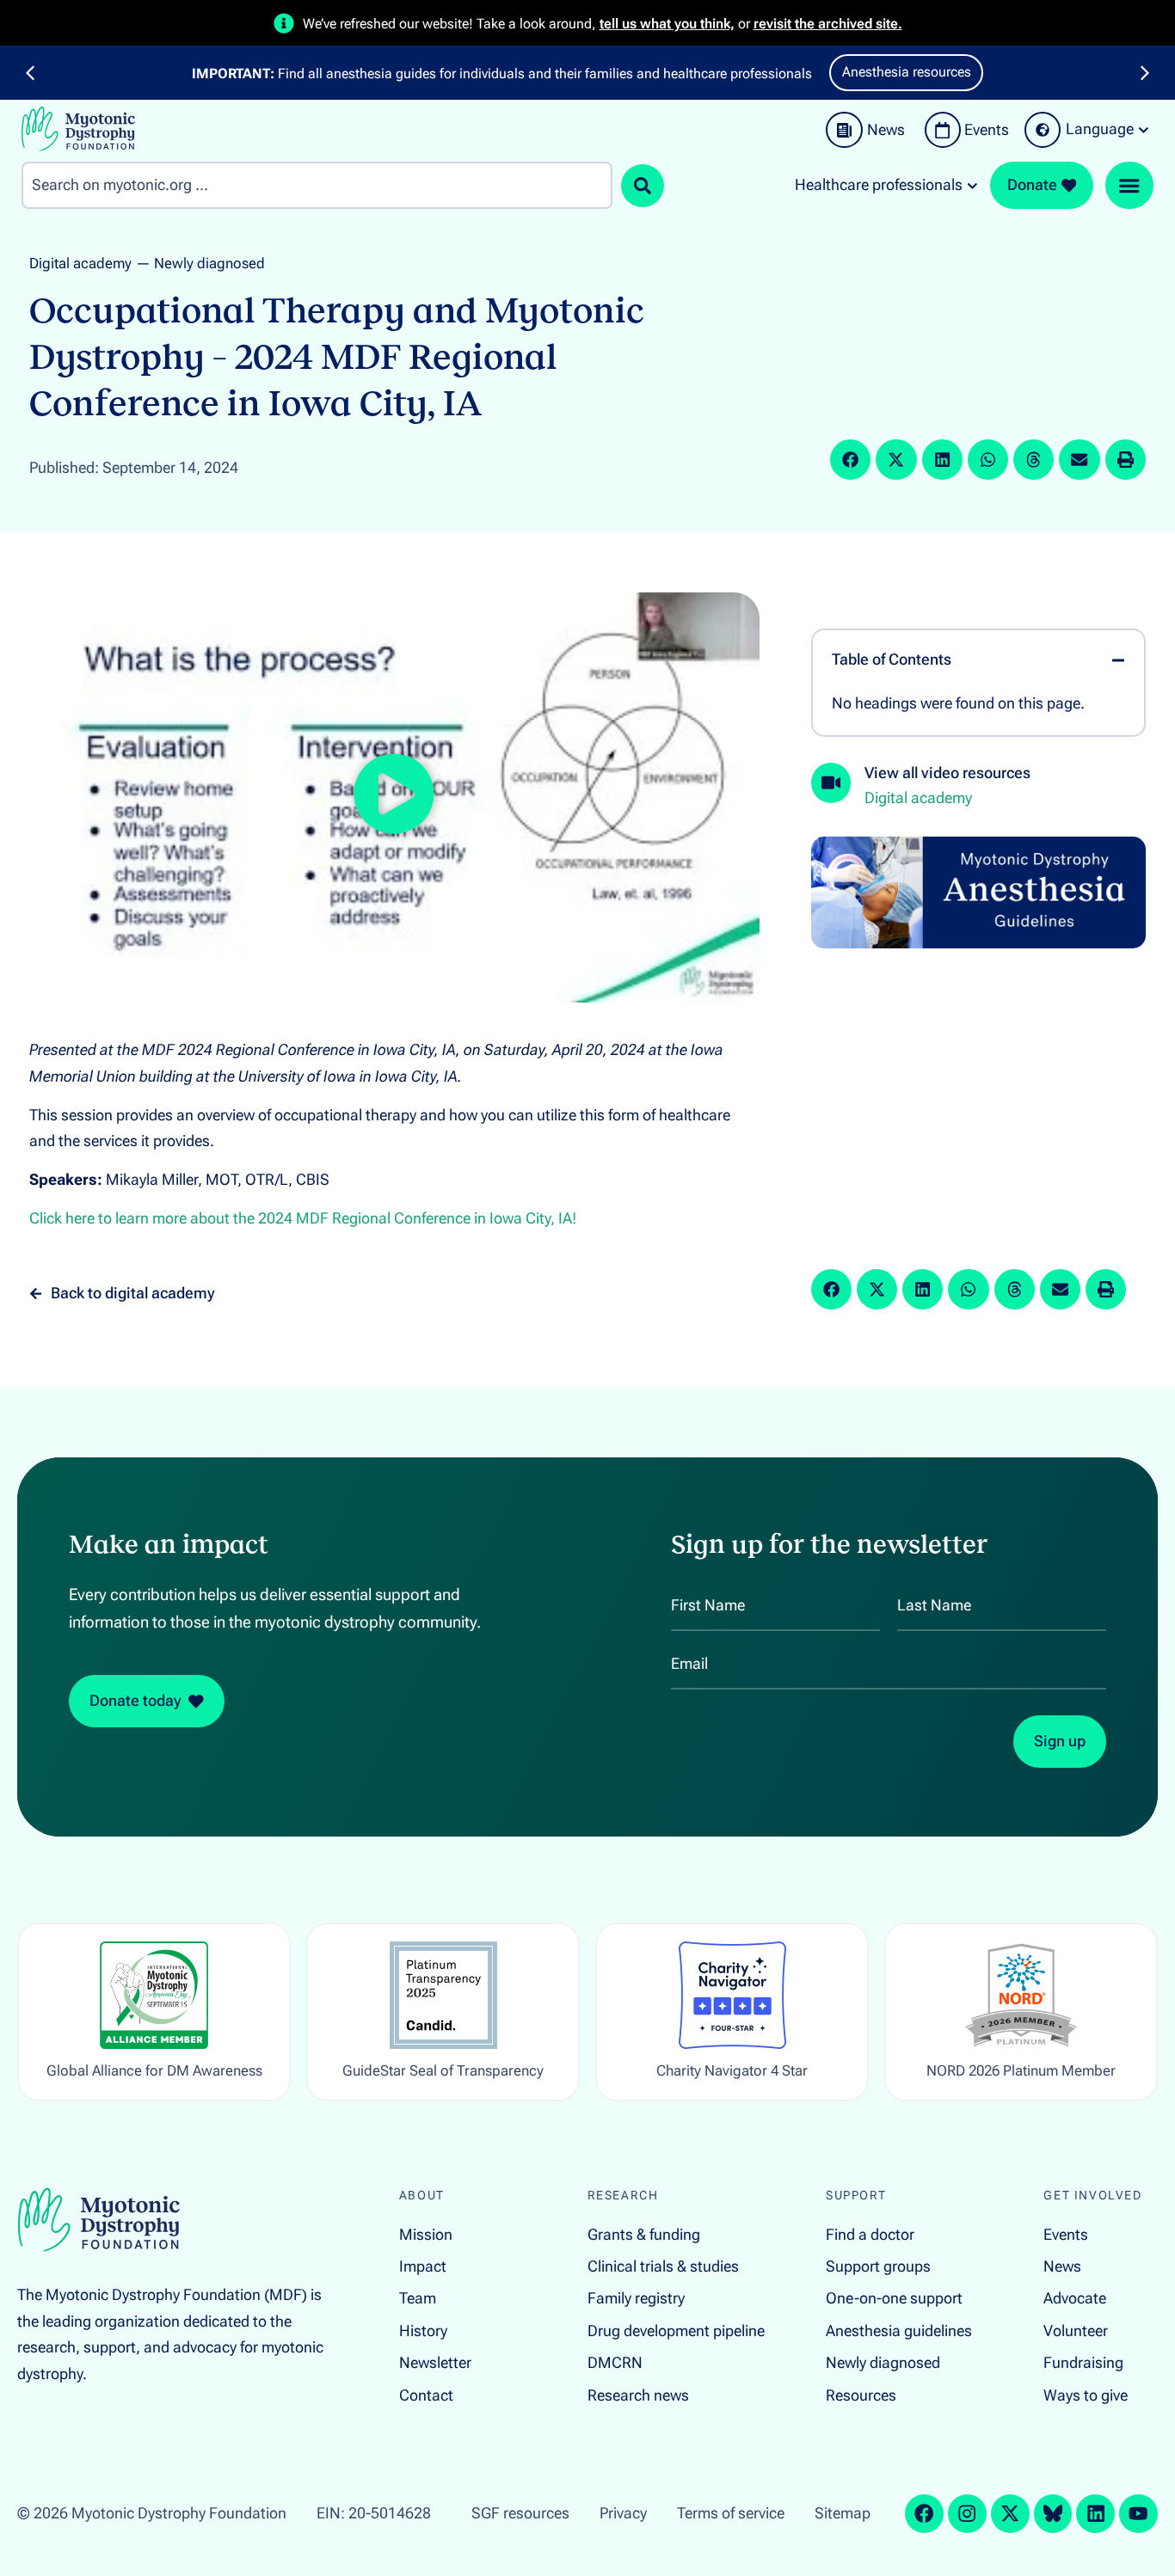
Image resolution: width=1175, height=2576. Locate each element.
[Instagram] (967, 2514)
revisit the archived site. (828, 24)
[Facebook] (924, 2514)
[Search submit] (643, 186)
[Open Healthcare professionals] (972, 186)
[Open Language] (1144, 130)
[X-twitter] (1010, 2514)
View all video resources (947, 773)
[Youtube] (1138, 2514)
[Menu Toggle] (1129, 186)
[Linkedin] (1095, 2514)
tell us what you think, (667, 24)
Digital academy (80, 263)
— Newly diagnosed (200, 263)
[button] (30, 73)
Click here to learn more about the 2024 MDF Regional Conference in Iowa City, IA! (303, 1218)
